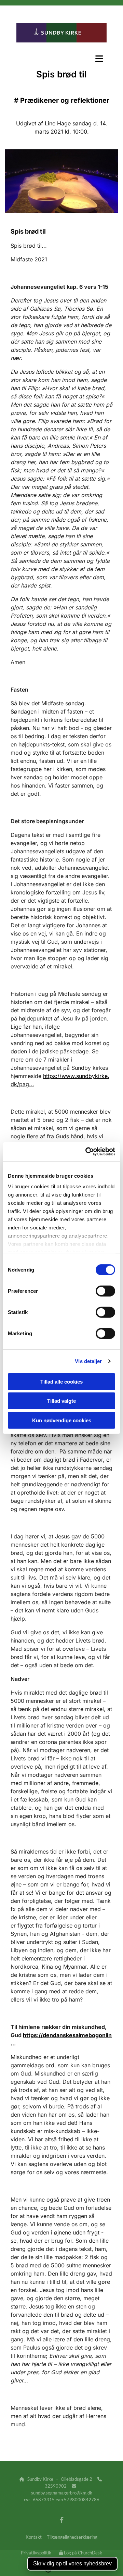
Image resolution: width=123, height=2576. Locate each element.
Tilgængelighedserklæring (72, 2537)
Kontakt (34, 2537)
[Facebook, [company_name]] (62, 2520)
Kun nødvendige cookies (62, 1420)
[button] (61, 59)
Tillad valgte (61, 1401)
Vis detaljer (88, 1361)
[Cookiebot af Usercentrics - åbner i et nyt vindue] (87, 1152)
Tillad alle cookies (61, 1381)
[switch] (105, 1291)
